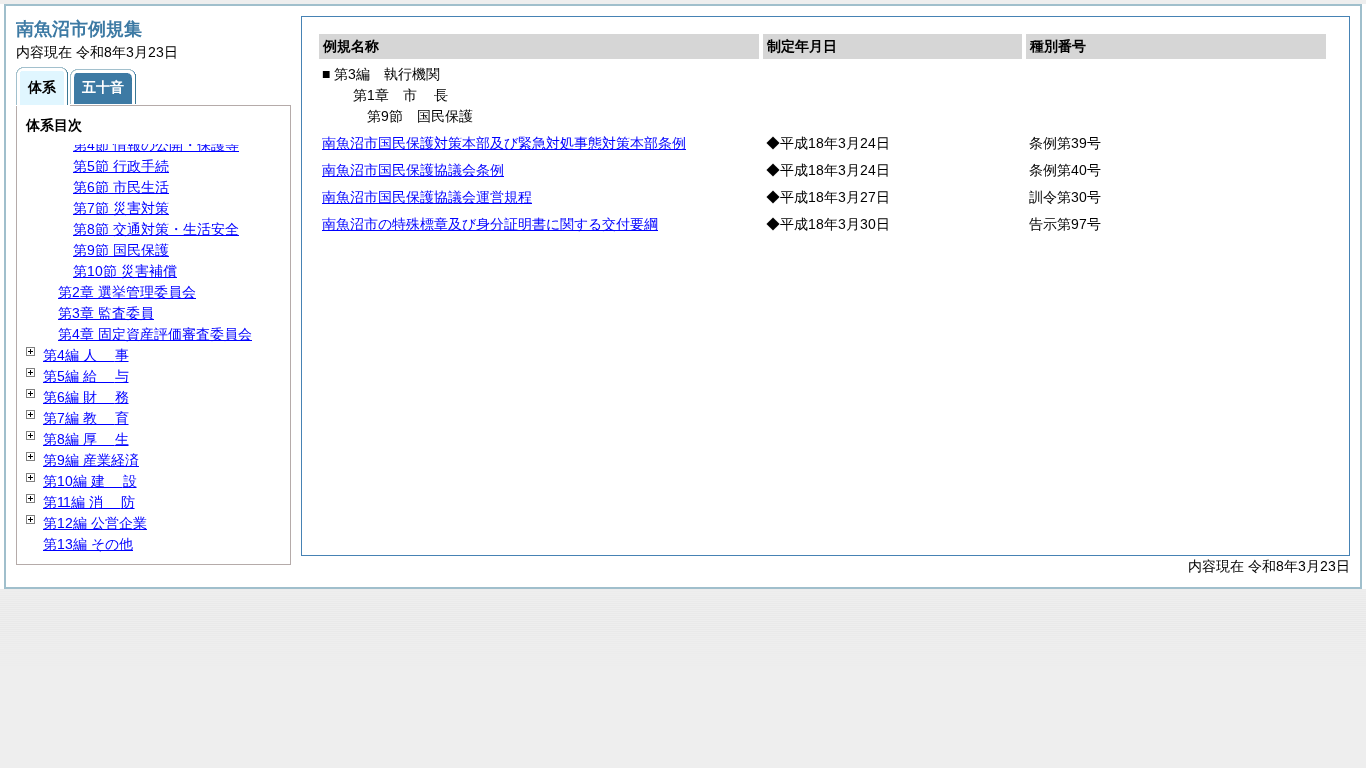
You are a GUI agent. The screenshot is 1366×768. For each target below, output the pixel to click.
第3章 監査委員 (106, 313)
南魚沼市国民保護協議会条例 (413, 170)
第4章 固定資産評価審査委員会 (155, 334)
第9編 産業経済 (91, 460)
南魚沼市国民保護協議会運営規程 (427, 197)
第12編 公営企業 (95, 523)
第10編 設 (90, 481)
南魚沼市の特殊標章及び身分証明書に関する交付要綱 (490, 224)
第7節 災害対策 (121, 208)
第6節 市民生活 (121, 187)
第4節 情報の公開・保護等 (156, 145)
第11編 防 (89, 502)
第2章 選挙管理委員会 (127, 292)
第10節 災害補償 (125, 271)
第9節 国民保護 (121, 250)
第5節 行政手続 (121, 166)
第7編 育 (86, 418)
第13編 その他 (88, 544)
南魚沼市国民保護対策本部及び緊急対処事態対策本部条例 (504, 143)
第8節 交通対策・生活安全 (156, 229)
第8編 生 (86, 439)
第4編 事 (86, 355)
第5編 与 (86, 376)
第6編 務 (86, 397)
